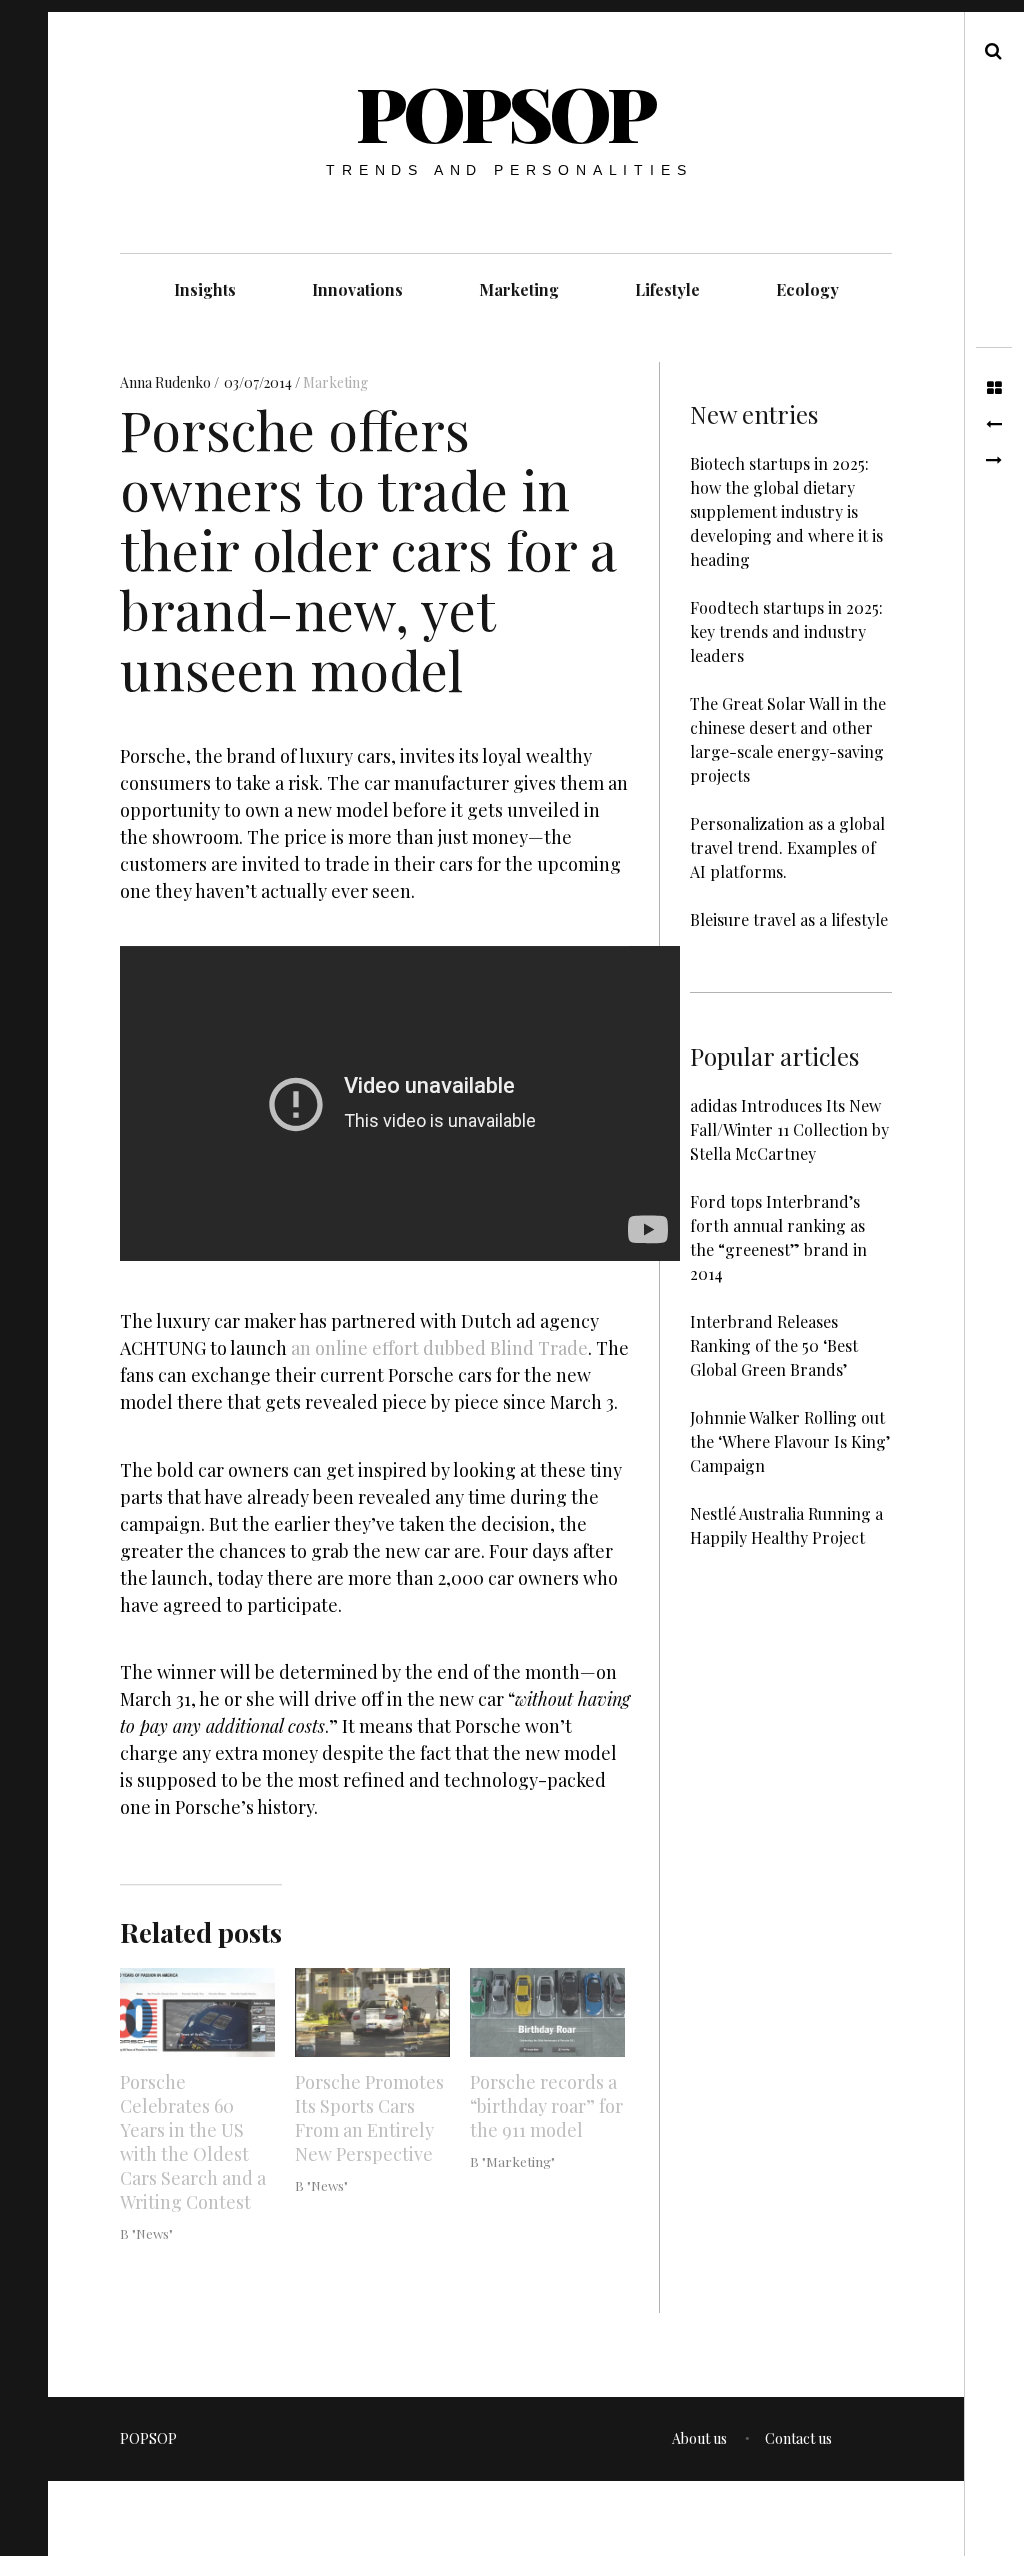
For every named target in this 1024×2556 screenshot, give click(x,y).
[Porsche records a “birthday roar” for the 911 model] (547, 2012)
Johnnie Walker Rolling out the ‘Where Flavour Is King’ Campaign (790, 1441)
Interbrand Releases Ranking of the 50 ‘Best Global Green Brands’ (774, 1345)
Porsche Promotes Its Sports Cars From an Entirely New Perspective (369, 2118)
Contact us (798, 2438)
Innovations (357, 289)
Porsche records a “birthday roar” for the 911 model (546, 2106)
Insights (205, 289)
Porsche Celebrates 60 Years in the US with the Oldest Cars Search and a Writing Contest (193, 2142)
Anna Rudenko (167, 383)
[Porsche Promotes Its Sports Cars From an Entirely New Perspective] (372, 2012)
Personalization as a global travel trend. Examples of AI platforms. (787, 847)
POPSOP (505, 112)
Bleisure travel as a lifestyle (789, 919)
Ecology (807, 289)
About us (699, 2438)
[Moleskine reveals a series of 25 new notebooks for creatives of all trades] (994, 425)
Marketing (519, 289)
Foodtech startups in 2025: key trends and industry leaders (786, 631)
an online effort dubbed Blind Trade (439, 1349)
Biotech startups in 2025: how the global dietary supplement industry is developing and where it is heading (786, 511)
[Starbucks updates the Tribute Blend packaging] (994, 461)
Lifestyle (667, 289)
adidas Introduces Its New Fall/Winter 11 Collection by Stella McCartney (789, 1129)
